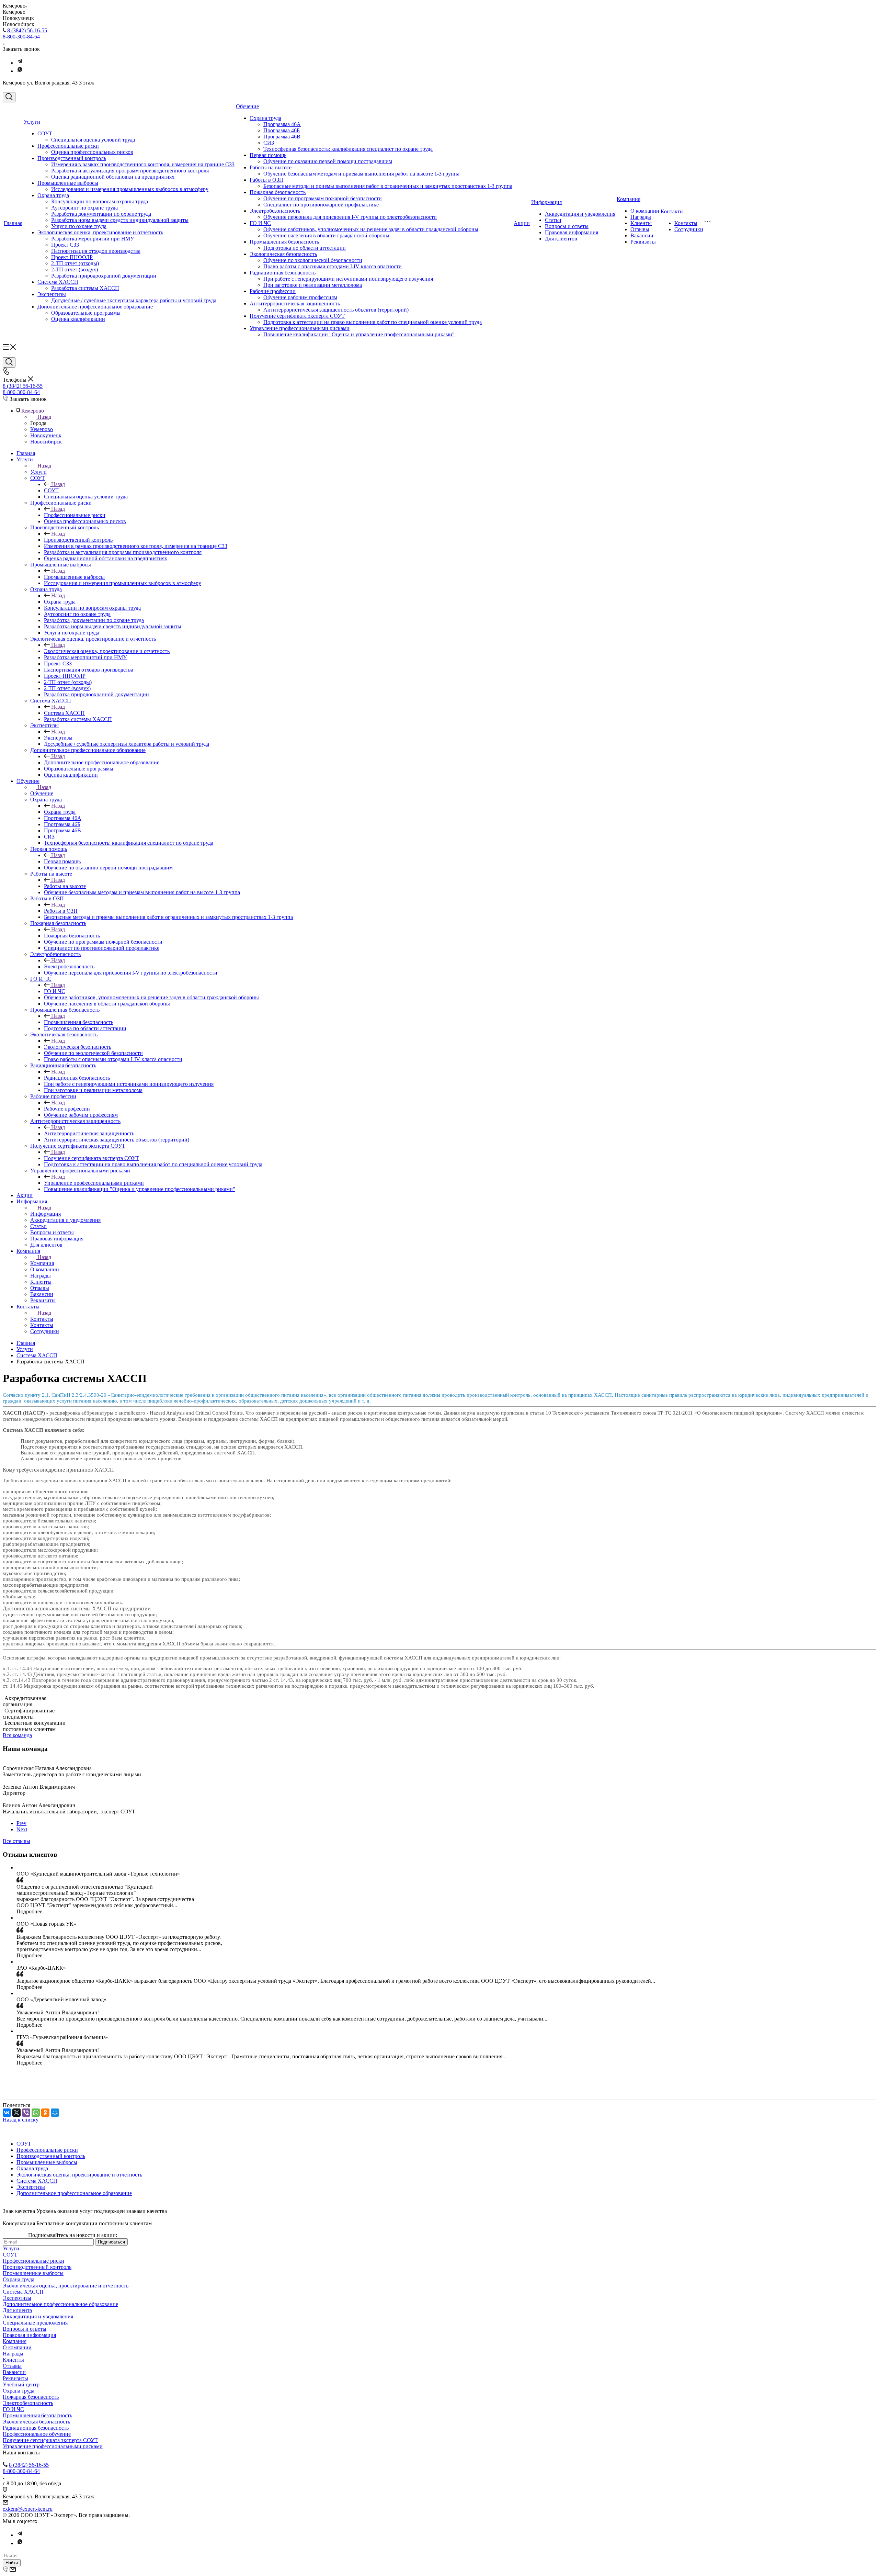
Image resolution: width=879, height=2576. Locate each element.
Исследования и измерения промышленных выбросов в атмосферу (130, 189)
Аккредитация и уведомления (580, 214)
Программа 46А (282, 124)
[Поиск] (9, 97)
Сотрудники (689, 229)
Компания (629, 199)
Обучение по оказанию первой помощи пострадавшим (328, 161)
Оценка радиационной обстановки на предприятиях (113, 177)
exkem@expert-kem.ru (28, 2509)
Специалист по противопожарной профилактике (321, 205)
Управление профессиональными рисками (300, 328)
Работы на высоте (271, 167)
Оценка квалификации (78, 319)
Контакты (672, 211)
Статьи (553, 220)
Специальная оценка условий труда (93, 140)
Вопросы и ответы (567, 226)
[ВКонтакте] (7, 2113)
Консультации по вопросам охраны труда (100, 201)
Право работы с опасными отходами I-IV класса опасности (333, 266)
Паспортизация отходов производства (96, 251)
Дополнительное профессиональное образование (95, 307)
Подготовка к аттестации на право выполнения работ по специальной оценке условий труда (373, 322)
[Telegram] (20, 63)
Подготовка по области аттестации (305, 248)
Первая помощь (268, 155)
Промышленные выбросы (68, 183)
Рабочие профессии (273, 291)
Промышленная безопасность (284, 242)
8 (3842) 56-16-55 (27, 30)
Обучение (247, 106)
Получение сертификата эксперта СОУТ (297, 316)
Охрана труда (53, 195)
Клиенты (641, 223)
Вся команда (17, 1735)
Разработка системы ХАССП (85, 288)
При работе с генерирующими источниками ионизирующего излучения (348, 279)
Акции (522, 223)
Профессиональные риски (68, 146)
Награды (641, 217)
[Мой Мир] (55, 2113)
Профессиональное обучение (37, 2434)
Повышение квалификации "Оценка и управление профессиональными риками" (359, 334)
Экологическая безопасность (283, 254)
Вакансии (642, 235)
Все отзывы (16, 1841)
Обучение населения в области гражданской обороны (326, 235)
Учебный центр (21, 2384)
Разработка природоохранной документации (104, 276)
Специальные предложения (35, 2323)
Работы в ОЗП (266, 180)
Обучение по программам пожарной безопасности (323, 198)
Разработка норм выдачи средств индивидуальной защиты (120, 220)
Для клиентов (561, 239)
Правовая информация (572, 232)
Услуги (32, 122)
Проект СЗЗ (65, 245)
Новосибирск (46, 442)
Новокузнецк (46, 435)
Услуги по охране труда (79, 226)
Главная (13, 223)
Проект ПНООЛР (72, 257)
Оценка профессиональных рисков (92, 152)
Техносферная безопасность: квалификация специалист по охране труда (348, 149)
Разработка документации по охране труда (101, 214)
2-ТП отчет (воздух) (75, 269)
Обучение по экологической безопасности (313, 260)
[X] (16, 2113)
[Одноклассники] (45, 2113)
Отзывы (640, 229)
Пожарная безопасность (278, 192)
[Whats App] (20, 71)
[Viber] (26, 2113)
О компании (645, 211)
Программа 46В (282, 137)
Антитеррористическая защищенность (295, 303)
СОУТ (45, 133)
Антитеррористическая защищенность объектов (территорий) (336, 310)
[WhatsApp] (36, 2113)
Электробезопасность (275, 211)
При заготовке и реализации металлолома (313, 285)
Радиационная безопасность (283, 273)
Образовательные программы (86, 313)
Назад (44, 417)
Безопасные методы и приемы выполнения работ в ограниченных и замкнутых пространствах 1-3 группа (388, 186)
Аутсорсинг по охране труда (84, 208)
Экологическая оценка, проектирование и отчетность (100, 232)
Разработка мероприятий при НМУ (93, 239)
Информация (546, 202)
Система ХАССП (58, 282)
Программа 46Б (282, 130)
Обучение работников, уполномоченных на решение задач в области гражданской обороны (371, 229)
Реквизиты (643, 242)
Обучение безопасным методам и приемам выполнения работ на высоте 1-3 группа (361, 174)
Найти (12, 2563)
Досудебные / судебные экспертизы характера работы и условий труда (134, 300)
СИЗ (269, 143)
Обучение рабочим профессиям (300, 297)
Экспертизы (52, 294)
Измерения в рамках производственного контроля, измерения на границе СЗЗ (143, 164)
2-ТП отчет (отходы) (75, 263)
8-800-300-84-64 (21, 37)
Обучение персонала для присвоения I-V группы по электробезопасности (350, 217)
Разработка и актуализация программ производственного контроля (130, 171)
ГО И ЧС (260, 223)
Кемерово (42, 429)
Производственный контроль (72, 158)
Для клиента (17, 2310)
